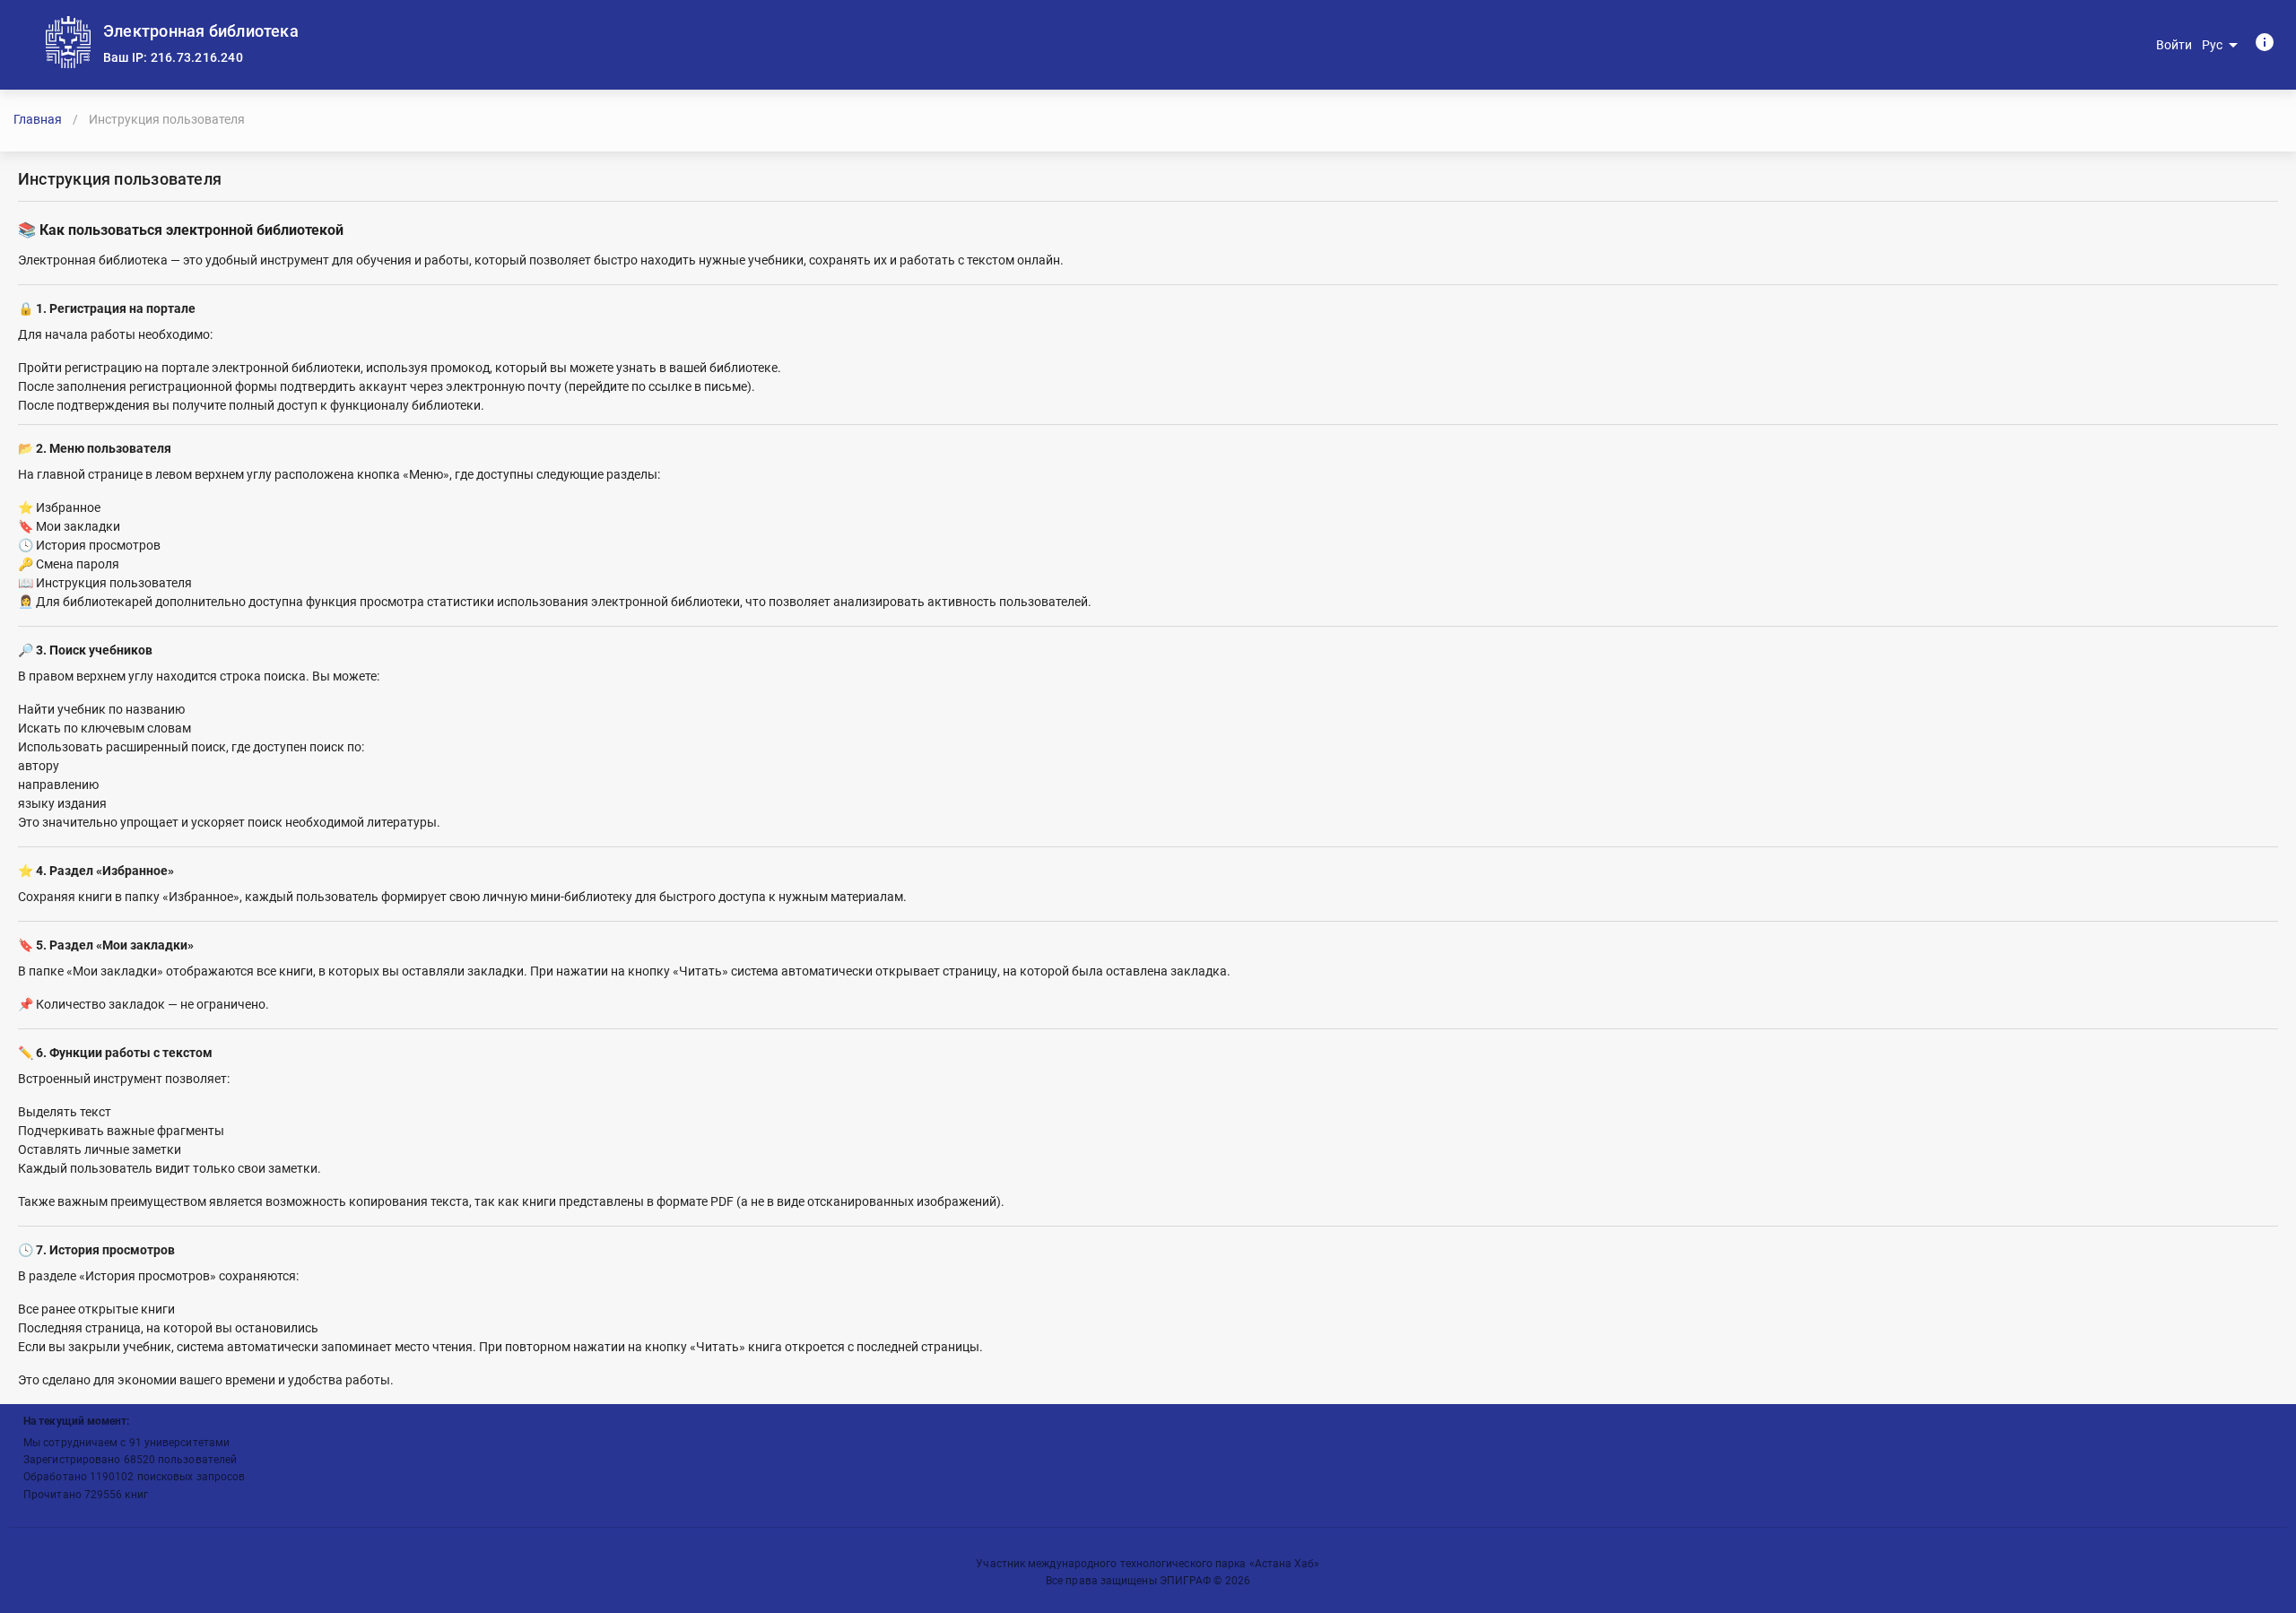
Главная (38, 119)
